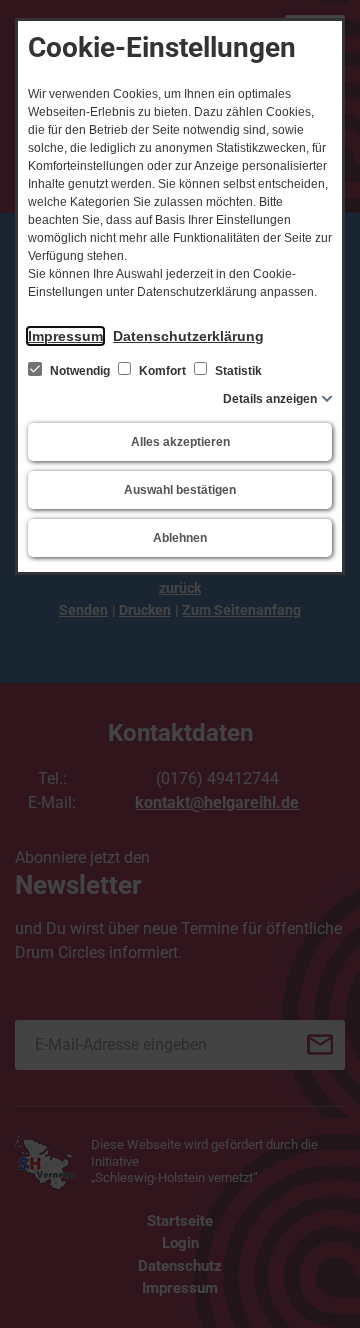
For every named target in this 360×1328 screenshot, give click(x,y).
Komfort (162, 371)
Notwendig (80, 371)
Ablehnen (180, 538)
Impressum (65, 336)
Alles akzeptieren (180, 442)
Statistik (237, 371)
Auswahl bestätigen (180, 490)
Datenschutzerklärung (188, 336)
